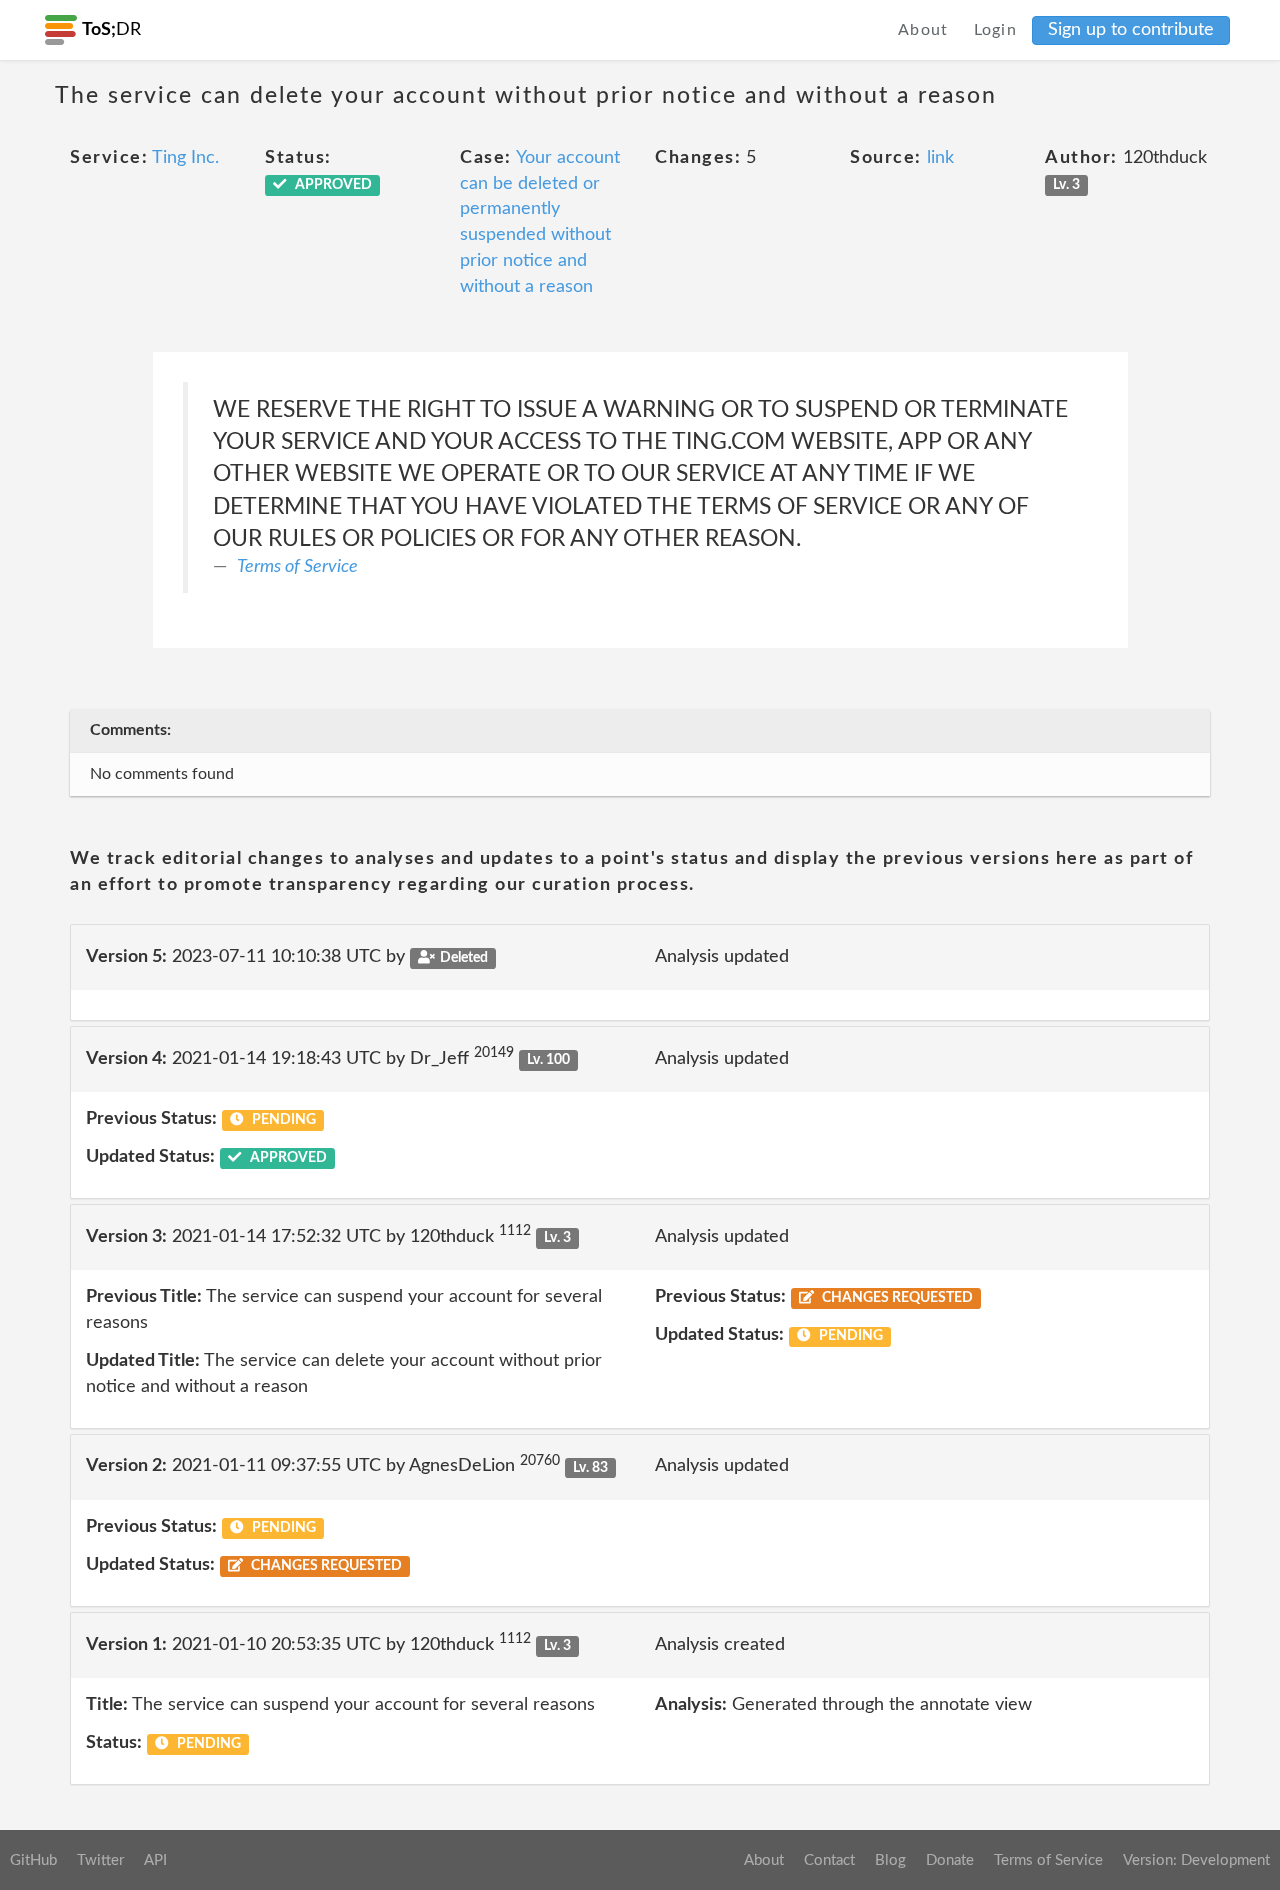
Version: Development (1196, 1860)
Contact (829, 1860)
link (940, 158)
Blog (890, 1860)
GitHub (33, 1860)
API (155, 1860)
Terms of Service (297, 567)
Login (996, 30)
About (923, 30)
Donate (950, 1860)
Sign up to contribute (1131, 30)
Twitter (100, 1860)
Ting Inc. (185, 158)
